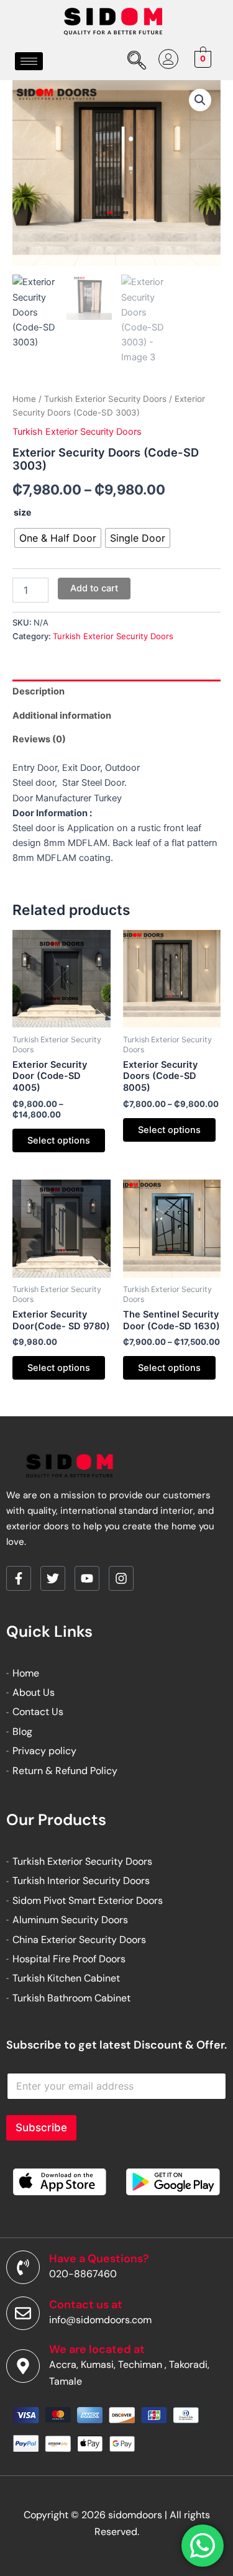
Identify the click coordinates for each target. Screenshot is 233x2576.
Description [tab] (39, 691)
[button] (200, 100)
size (22, 512)
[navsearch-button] (135, 61)
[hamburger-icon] (29, 61)
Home (24, 399)
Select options (59, 1140)
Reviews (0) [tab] (39, 739)
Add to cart (94, 588)
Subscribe (41, 2128)
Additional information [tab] (62, 716)
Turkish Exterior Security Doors (105, 399)
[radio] (58, 538)
